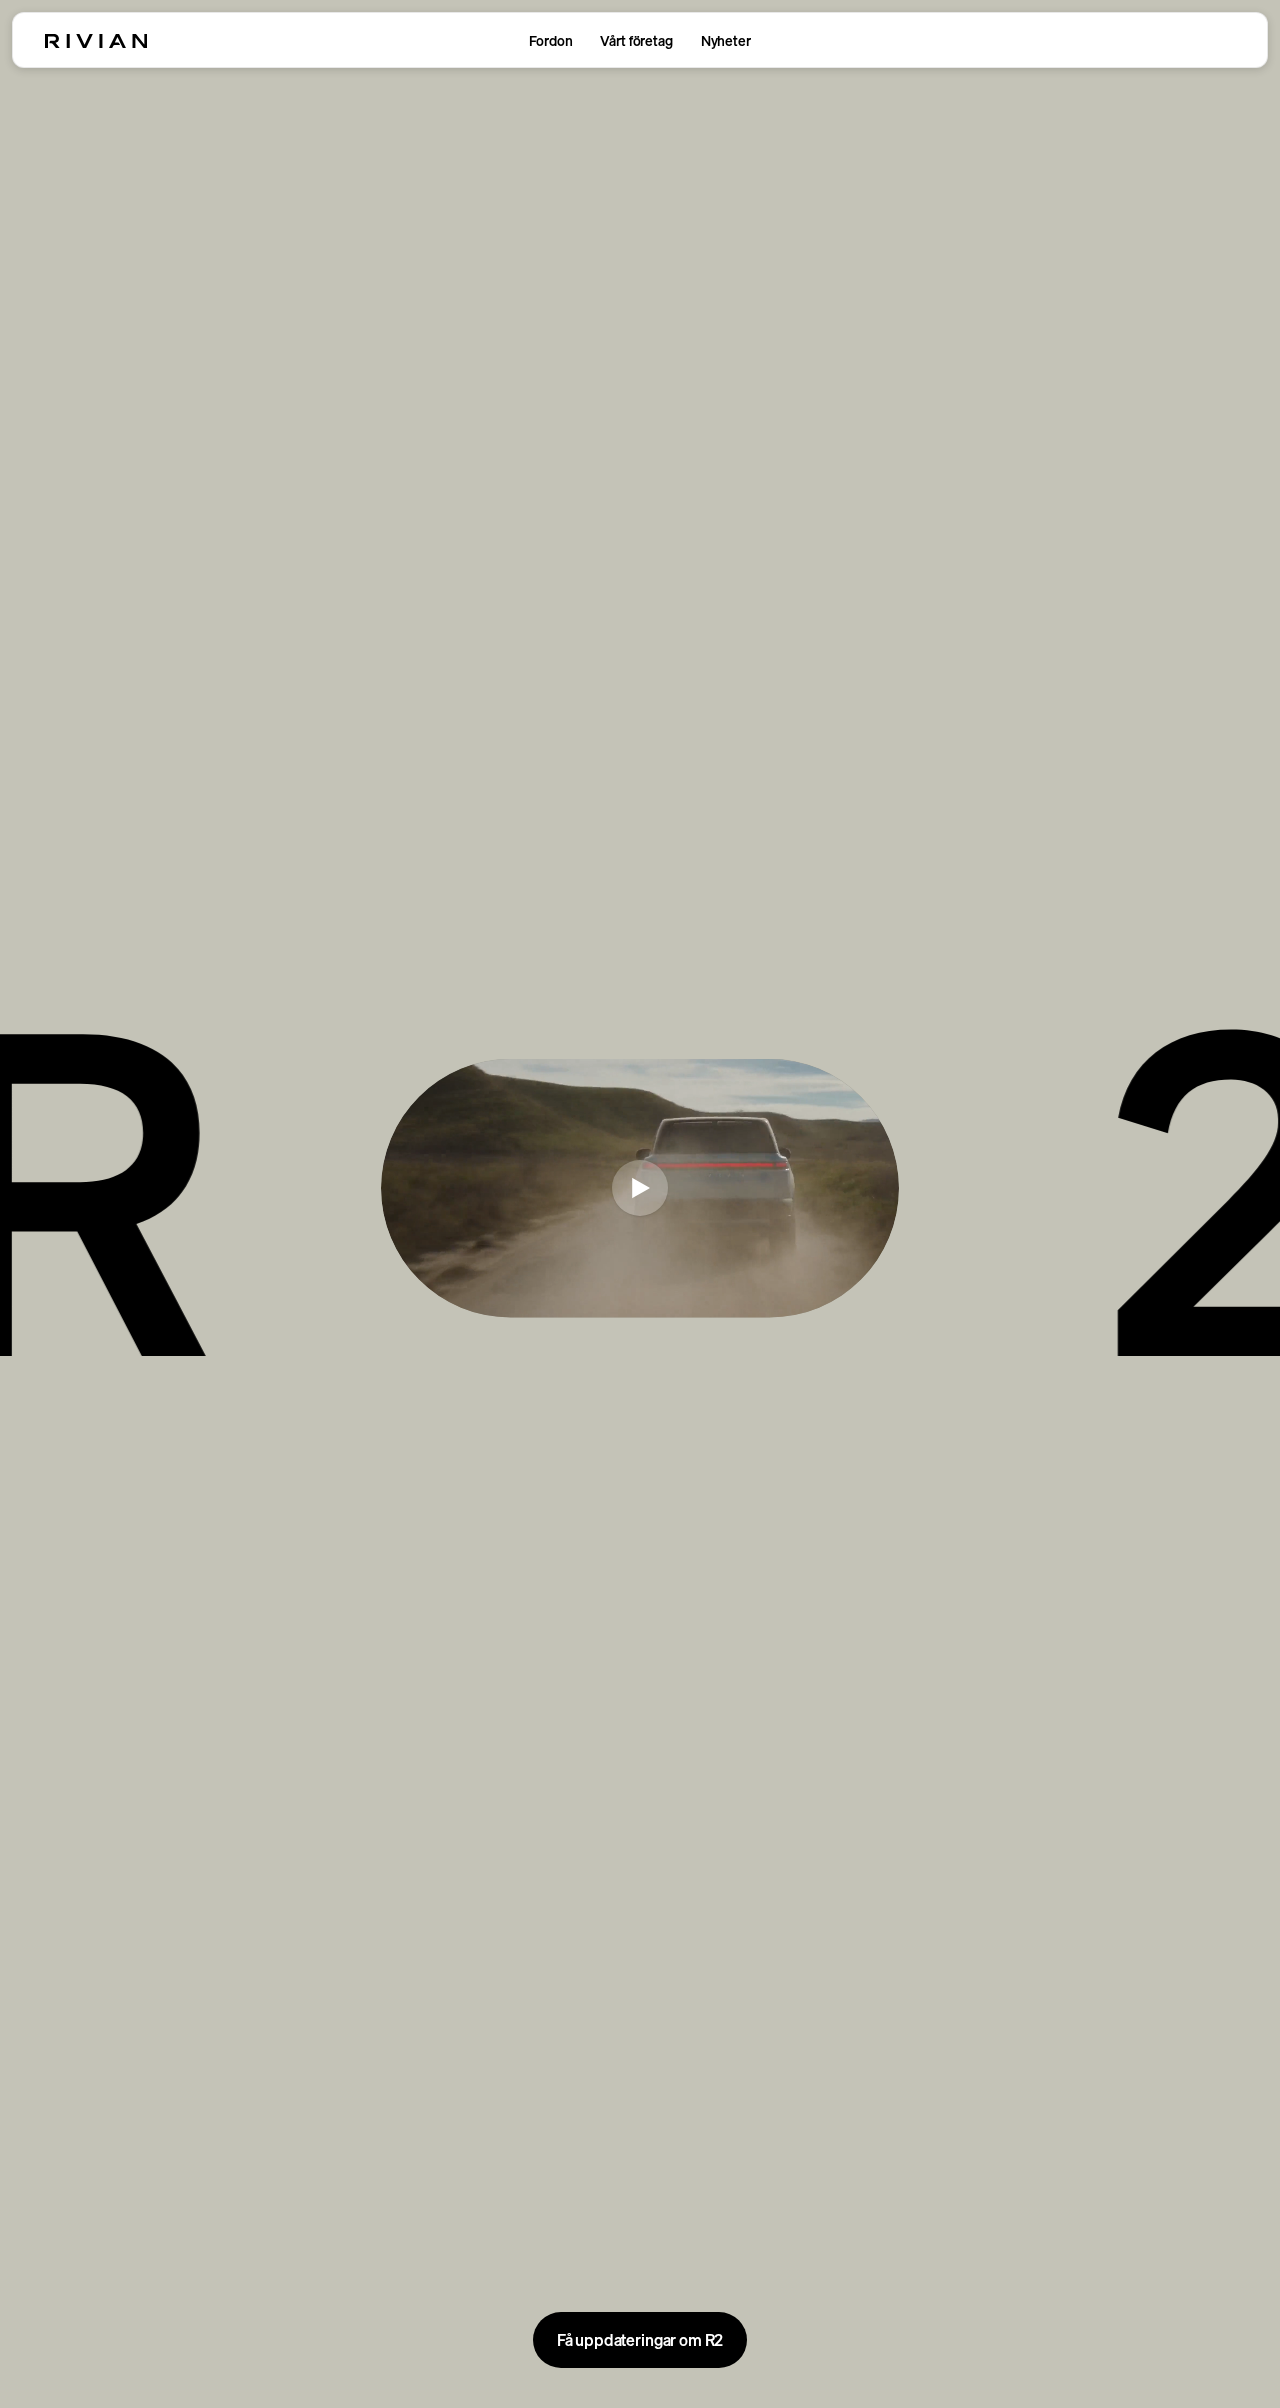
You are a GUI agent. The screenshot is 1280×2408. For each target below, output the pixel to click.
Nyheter (726, 40)
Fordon (550, 40)
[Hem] (96, 41)
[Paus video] (640, 1188)
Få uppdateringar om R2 (640, 2340)
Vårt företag (636, 40)
